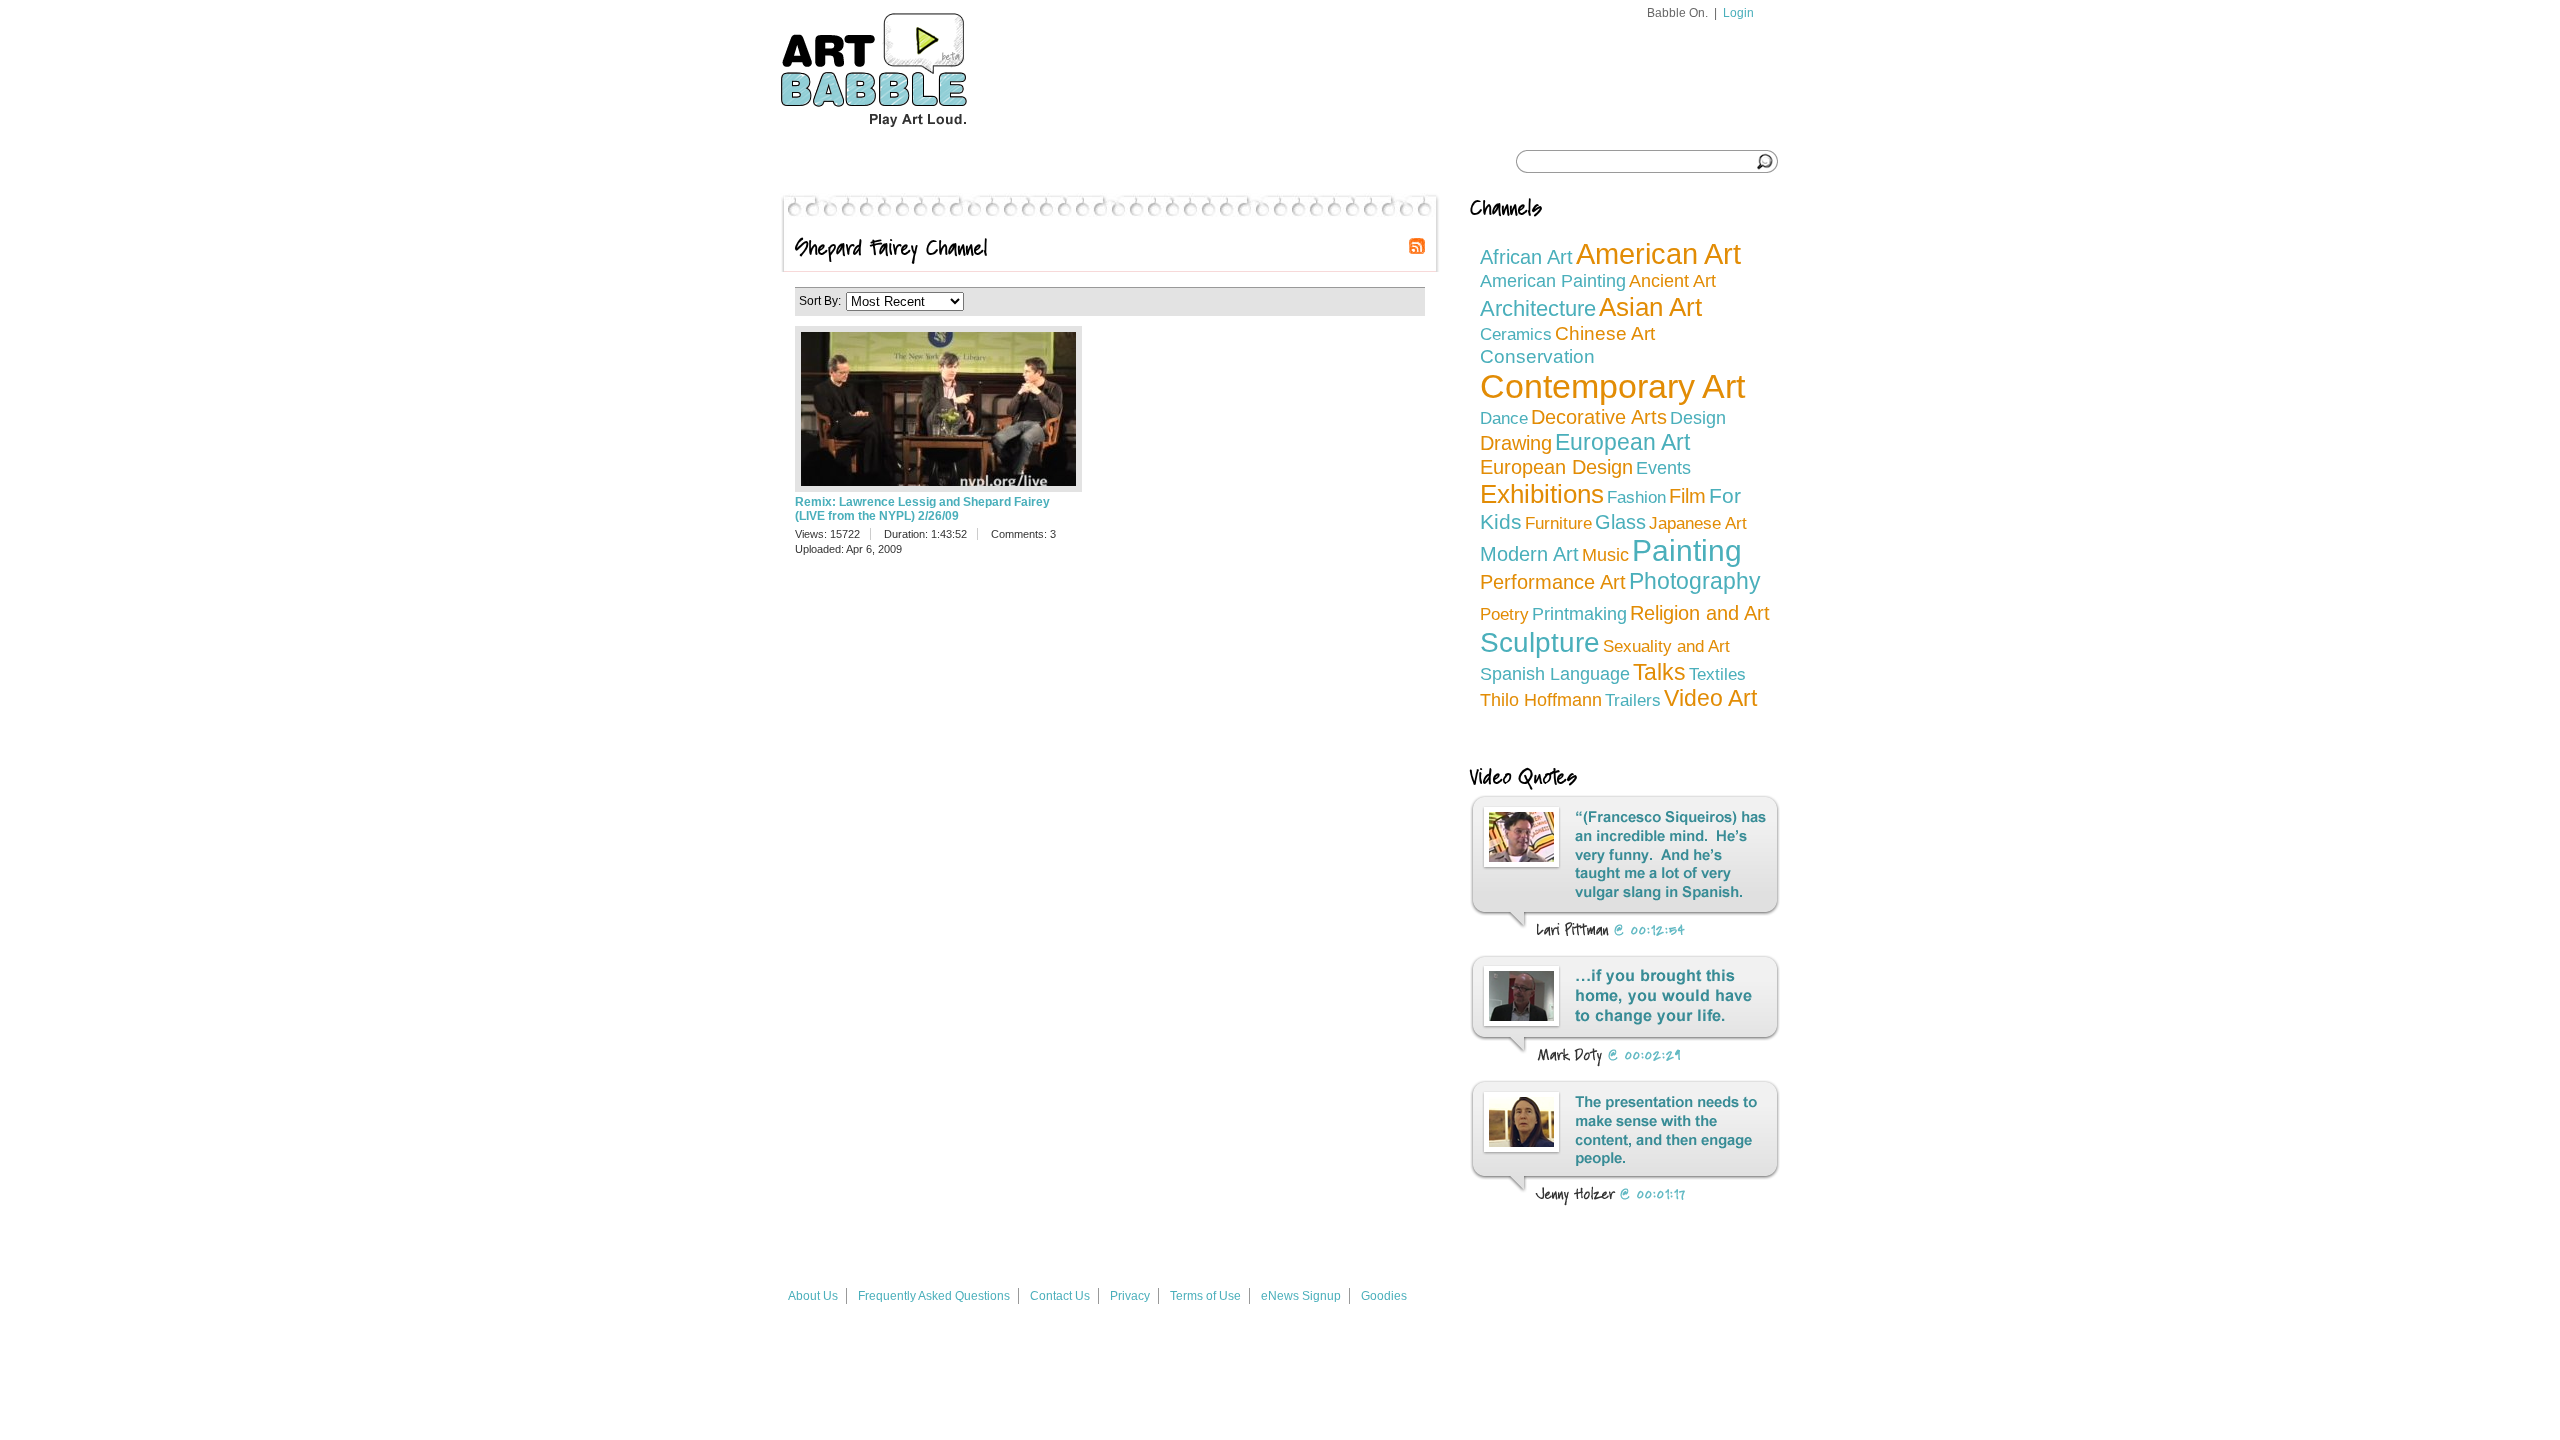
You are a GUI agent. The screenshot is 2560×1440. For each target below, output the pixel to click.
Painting (1687, 550)
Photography (1695, 581)
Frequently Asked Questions (934, 1296)
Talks (1659, 672)
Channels (997, 162)
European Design (1556, 467)
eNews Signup (1301, 1296)
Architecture (1538, 308)
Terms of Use (1205, 1296)
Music (1605, 555)
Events (1663, 468)
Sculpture (1540, 642)
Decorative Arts (1599, 417)
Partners (1196, 162)
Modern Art (1529, 554)
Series (902, 162)
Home (818, 162)
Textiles (1717, 674)
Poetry (1504, 614)
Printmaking (1579, 614)
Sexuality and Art (1666, 646)
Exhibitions (1542, 494)
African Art (1526, 257)
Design (1698, 417)
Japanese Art (1698, 523)
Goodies (1384, 1296)
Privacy (1130, 1296)
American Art (1658, 254)
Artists (1094, 162)
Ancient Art (1672, 281)
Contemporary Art (1612, 386)
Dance (1504, 418)
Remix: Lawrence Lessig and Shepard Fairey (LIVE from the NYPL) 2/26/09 (922, 509)
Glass (1620, 522)
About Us (813, 1296)
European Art (1622, 442)
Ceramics (1516, 334)
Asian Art (1650, 307)
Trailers (1633, 700)
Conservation (1537, 356)
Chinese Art (1605, 333)
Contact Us (1060, 1296)
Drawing (1516, 443)
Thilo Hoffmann (1541, 700)
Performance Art (1553, 582)
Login (1738, 13)
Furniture (1558, 523)
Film (1687, 496)
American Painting (1553, 281)
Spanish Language (1555, 674)
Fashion (1636, 497)
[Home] (911, 136)
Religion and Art (1700, 613)
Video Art (1710, 698)
